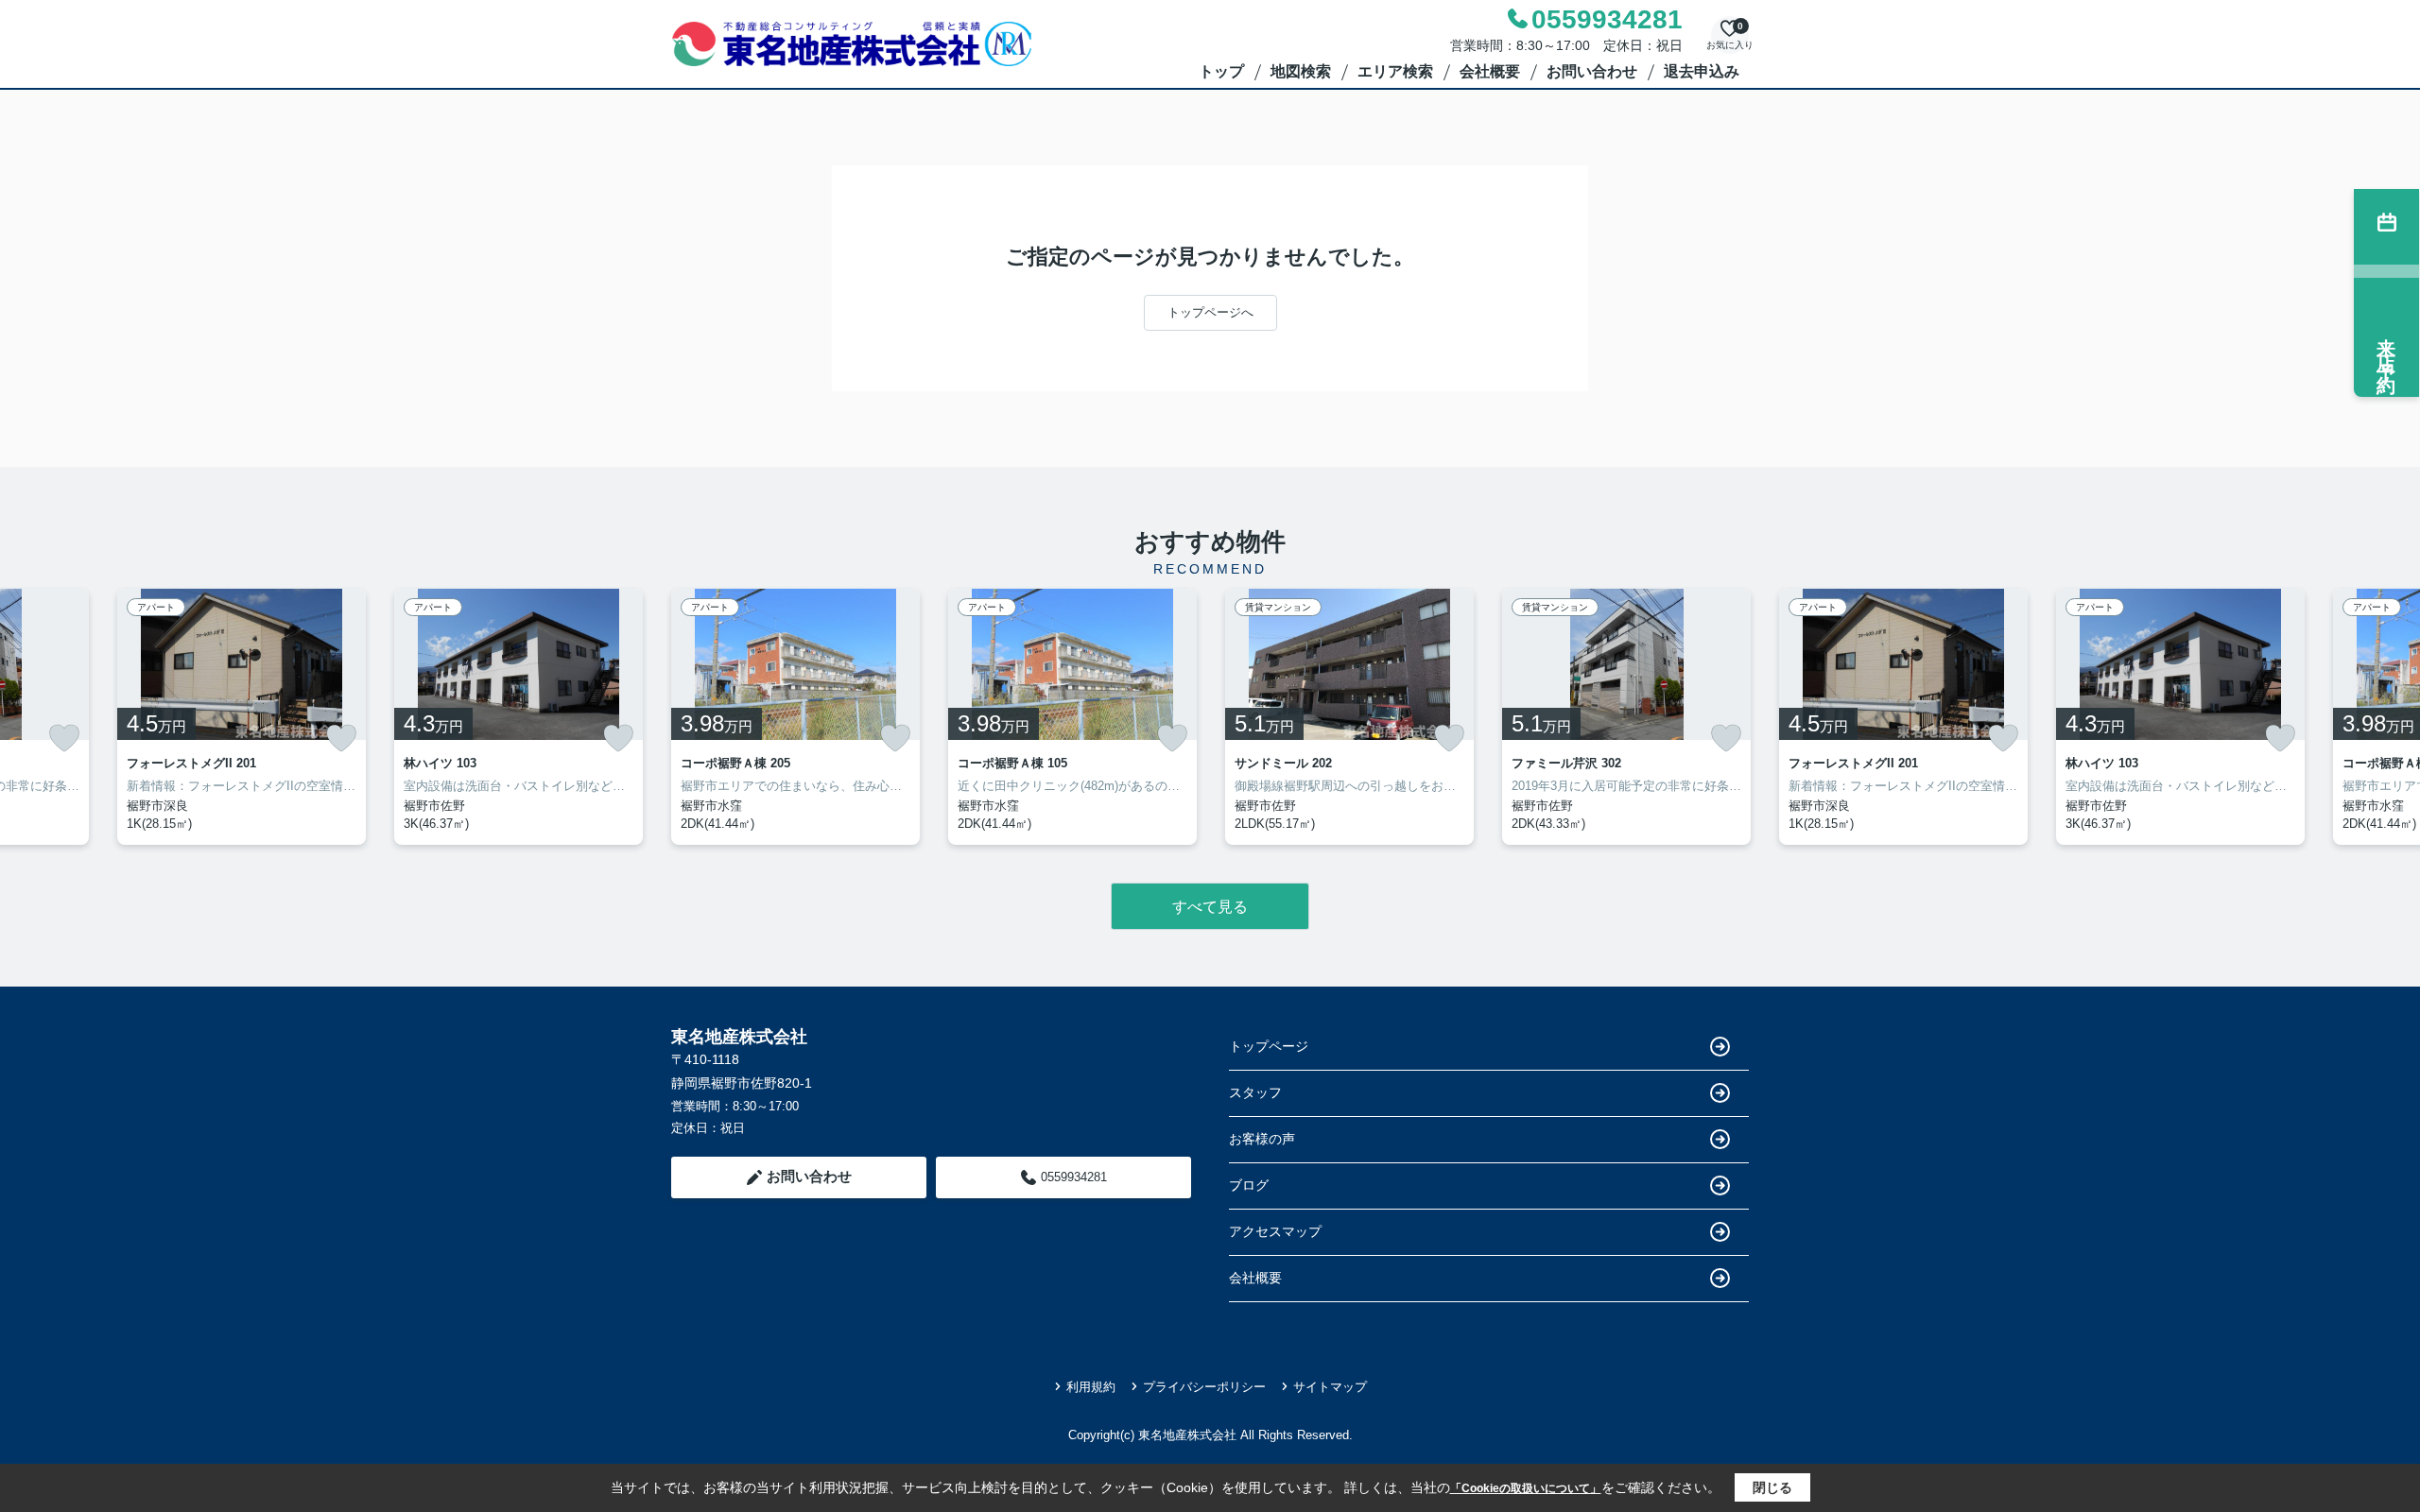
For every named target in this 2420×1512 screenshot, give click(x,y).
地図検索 (1301, 71)
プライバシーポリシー (1204, 1387)
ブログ (1249, 1185)
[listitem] (795, 717)
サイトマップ (1330, 1387)
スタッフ (1255, 1092)
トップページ (1269, 1046)
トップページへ (1210, 312)
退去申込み (1702, 71)
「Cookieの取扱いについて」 (1526, 1488)
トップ (1221, 71)
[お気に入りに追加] (64, 738)
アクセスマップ (1275, 1231)
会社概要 (1490, 71)
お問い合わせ (1592, 71)
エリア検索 (1395, 71)
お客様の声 (1262, 1139)
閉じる (1772, 1487)
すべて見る (1210, 907)
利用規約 (1091, 1387)
